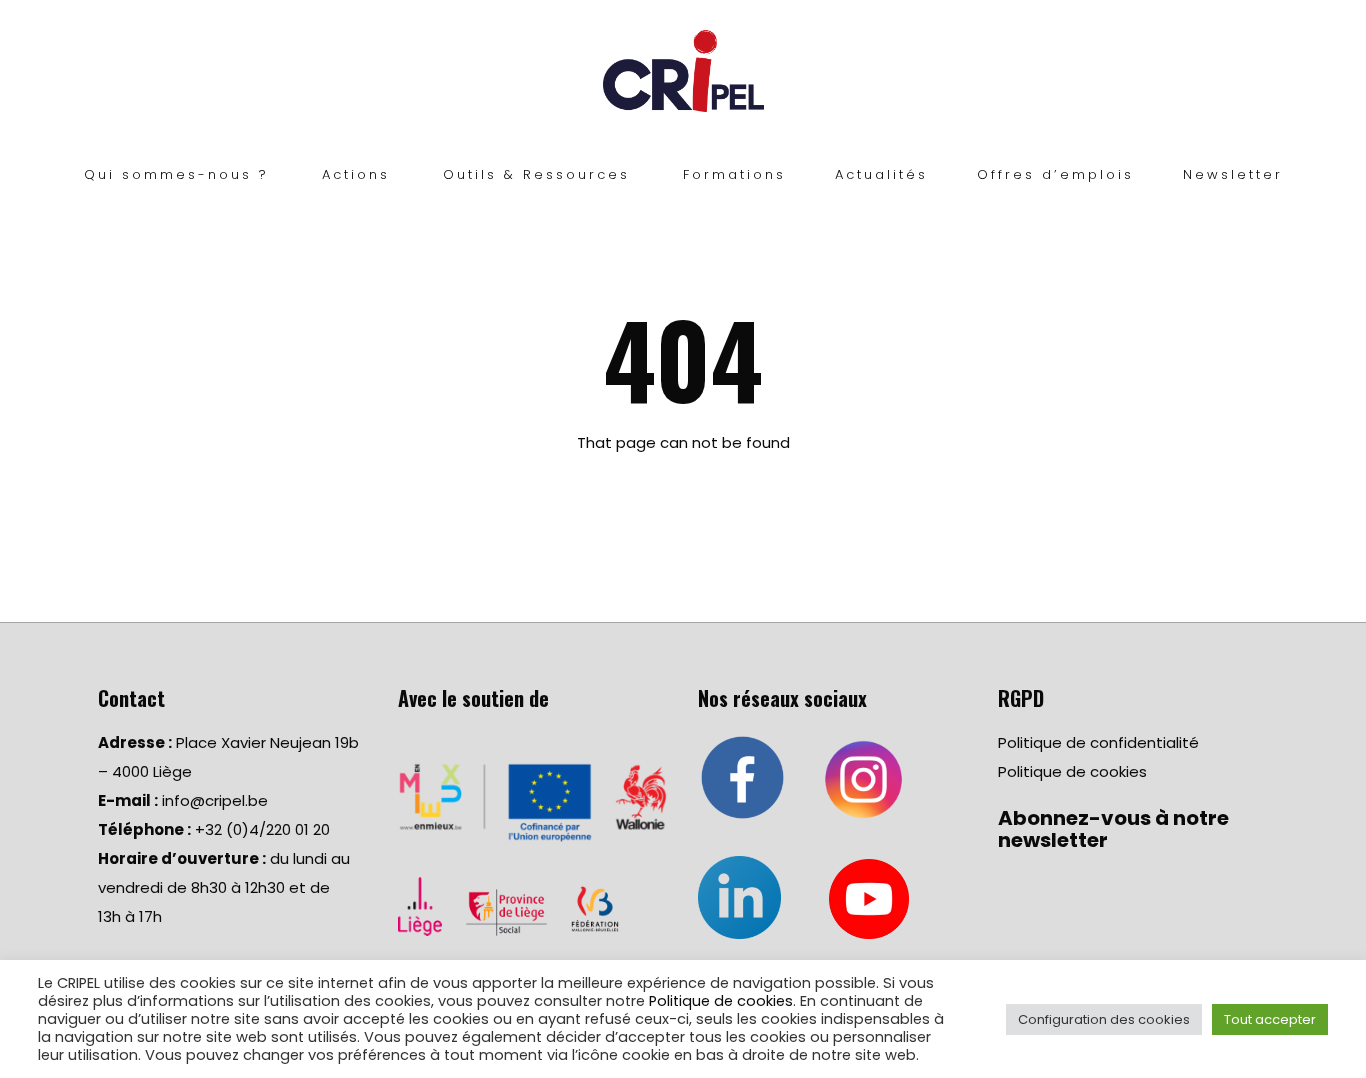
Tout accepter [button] (1270, 1019)
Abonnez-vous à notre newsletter (1113, 829)
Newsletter (1233, 174)
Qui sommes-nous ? (176, 174)
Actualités (881, 174)
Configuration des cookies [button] (1104, 1019)
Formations (734, 174)
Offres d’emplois (1055, 174)
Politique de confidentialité (1098, 742)
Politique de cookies (1072, 771)
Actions (356, 174)
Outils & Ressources (536, 174)
